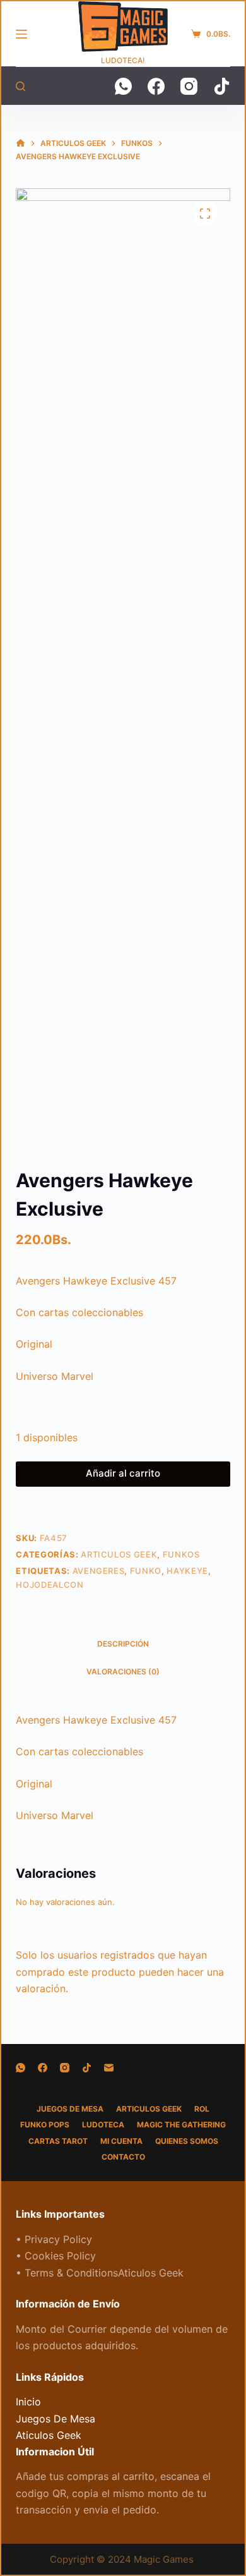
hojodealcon (50, 1585)
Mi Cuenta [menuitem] (121, 2141)
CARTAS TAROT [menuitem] (58, 2141)
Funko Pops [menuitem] (45, 2125)
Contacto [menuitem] (123, 2157)
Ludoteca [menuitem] (103, 2125)
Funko (146, 1571)
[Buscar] (20, 86)
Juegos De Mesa (56, 2419)
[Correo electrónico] (109, 2068)
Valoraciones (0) (123, 1672)
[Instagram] (189, 86)
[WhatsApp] (123, 86)
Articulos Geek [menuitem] (149, 2109)
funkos (181, 1554)
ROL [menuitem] (202, 2109)
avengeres (99, 1571)
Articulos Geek (119, 1554)
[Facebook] (156, 86)
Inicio (28, 2402)
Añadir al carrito (123, 1473)
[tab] (123, 1643)
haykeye (187, 1571)
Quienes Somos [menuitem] (187, 2141)
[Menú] (21, 34)
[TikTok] (222, 86)
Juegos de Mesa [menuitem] (70, 2109)
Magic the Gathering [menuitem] (181, 2125)
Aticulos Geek (49, 2435)
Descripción (123, 1644)
